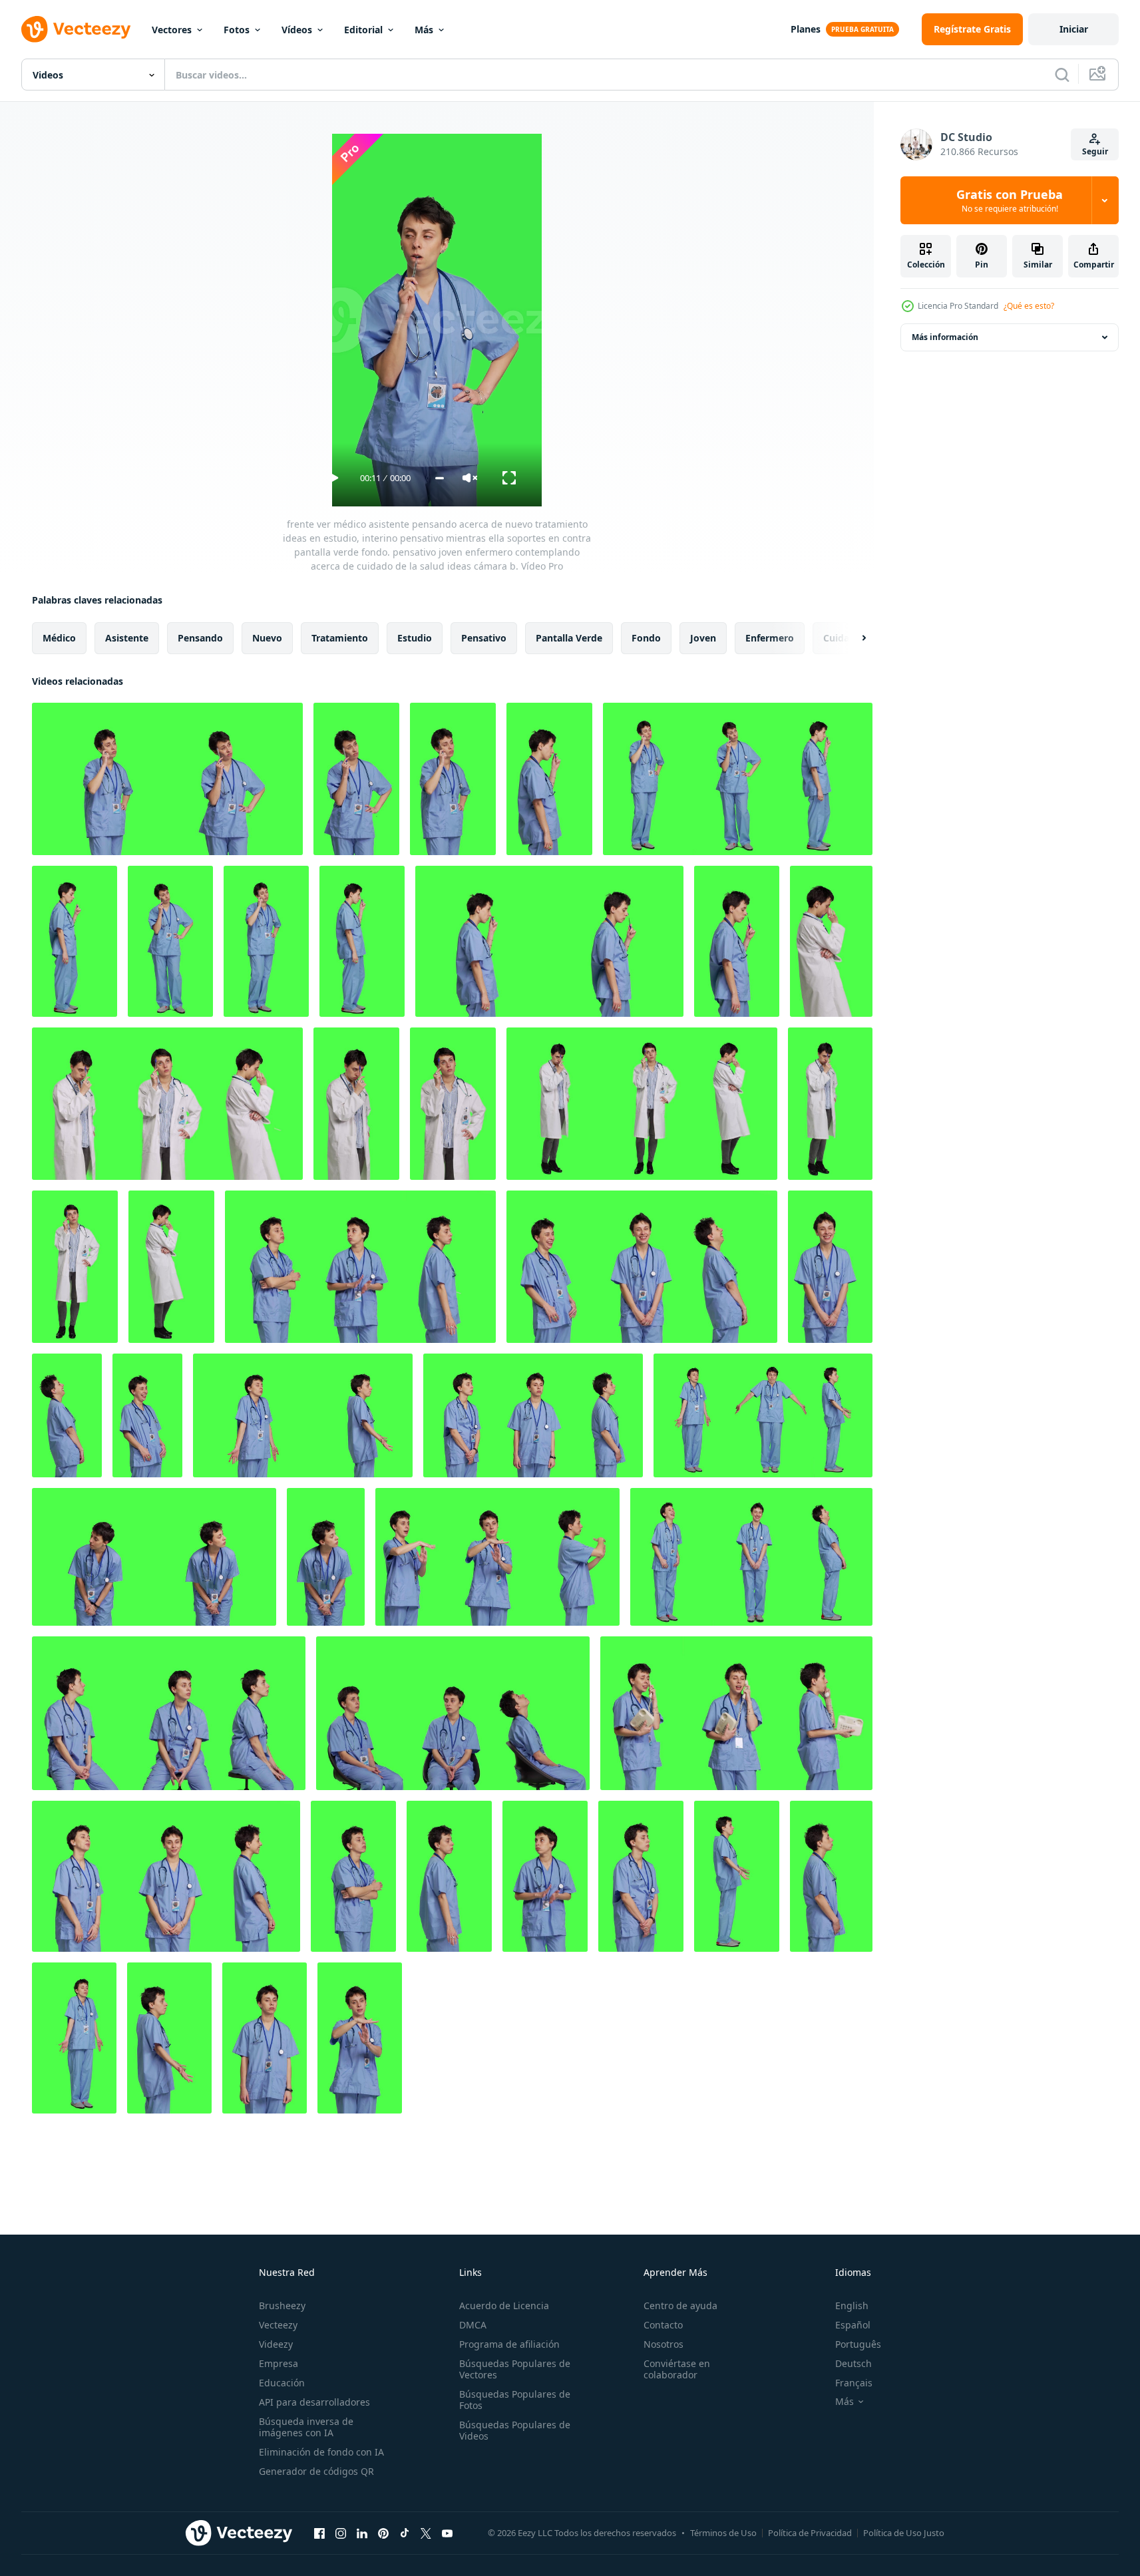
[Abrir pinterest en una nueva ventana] (383, 2533)
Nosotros (664, 2344)
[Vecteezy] (76, 29)
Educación (282, 2383)
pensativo (484, 638)
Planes (806, 29)
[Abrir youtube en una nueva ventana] (447, 2533)
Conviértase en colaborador (677, 2369)
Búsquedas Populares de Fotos (515, 2400)
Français (854, 2383)
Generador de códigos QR (316, 2471)
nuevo (267, 638)
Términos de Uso (723, 2533)
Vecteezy (278, 2325)
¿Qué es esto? (1029, 306)
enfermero (770, 638)
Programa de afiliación (509, 2344)
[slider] (440, 478)
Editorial (363, 30)
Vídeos (297, 30)
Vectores (172, 30)
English (852, 2305)
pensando (200, 638)
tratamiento (340, 638)
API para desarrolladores (314, 2402)
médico (59, 638)
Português (858, 2344)
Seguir (1095, 151)
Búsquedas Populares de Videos (515, 2430)
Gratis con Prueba (1010, 200)
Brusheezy (282, 2305)
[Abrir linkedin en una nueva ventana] (362, 2533)
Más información (945, 337)
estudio (415, 638)
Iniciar (1074, 29)
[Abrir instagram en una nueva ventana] (341, 2533)
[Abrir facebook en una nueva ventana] (319, 2533)
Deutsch (854, 2363)
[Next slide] (853, 638)
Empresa (279, 2363)
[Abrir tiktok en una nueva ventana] (405, 2533)
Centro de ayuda (680, 2305)
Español (853, 2325)
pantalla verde (569, 638)
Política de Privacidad (810, 2533)
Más (424, 30)
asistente (127, 638)
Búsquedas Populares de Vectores (515, 2369)
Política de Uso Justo (904, 2533)
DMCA (473, 2325)
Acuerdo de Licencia (504, 2305)
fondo (646, 638)
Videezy (276, 2344)
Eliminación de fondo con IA (321, 2452)
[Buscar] (1062, 75)
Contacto (663, 2325)
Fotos (237, 30)
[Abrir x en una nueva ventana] (426, 2533)
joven (703, 638)
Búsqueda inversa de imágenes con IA (306, 2427)
